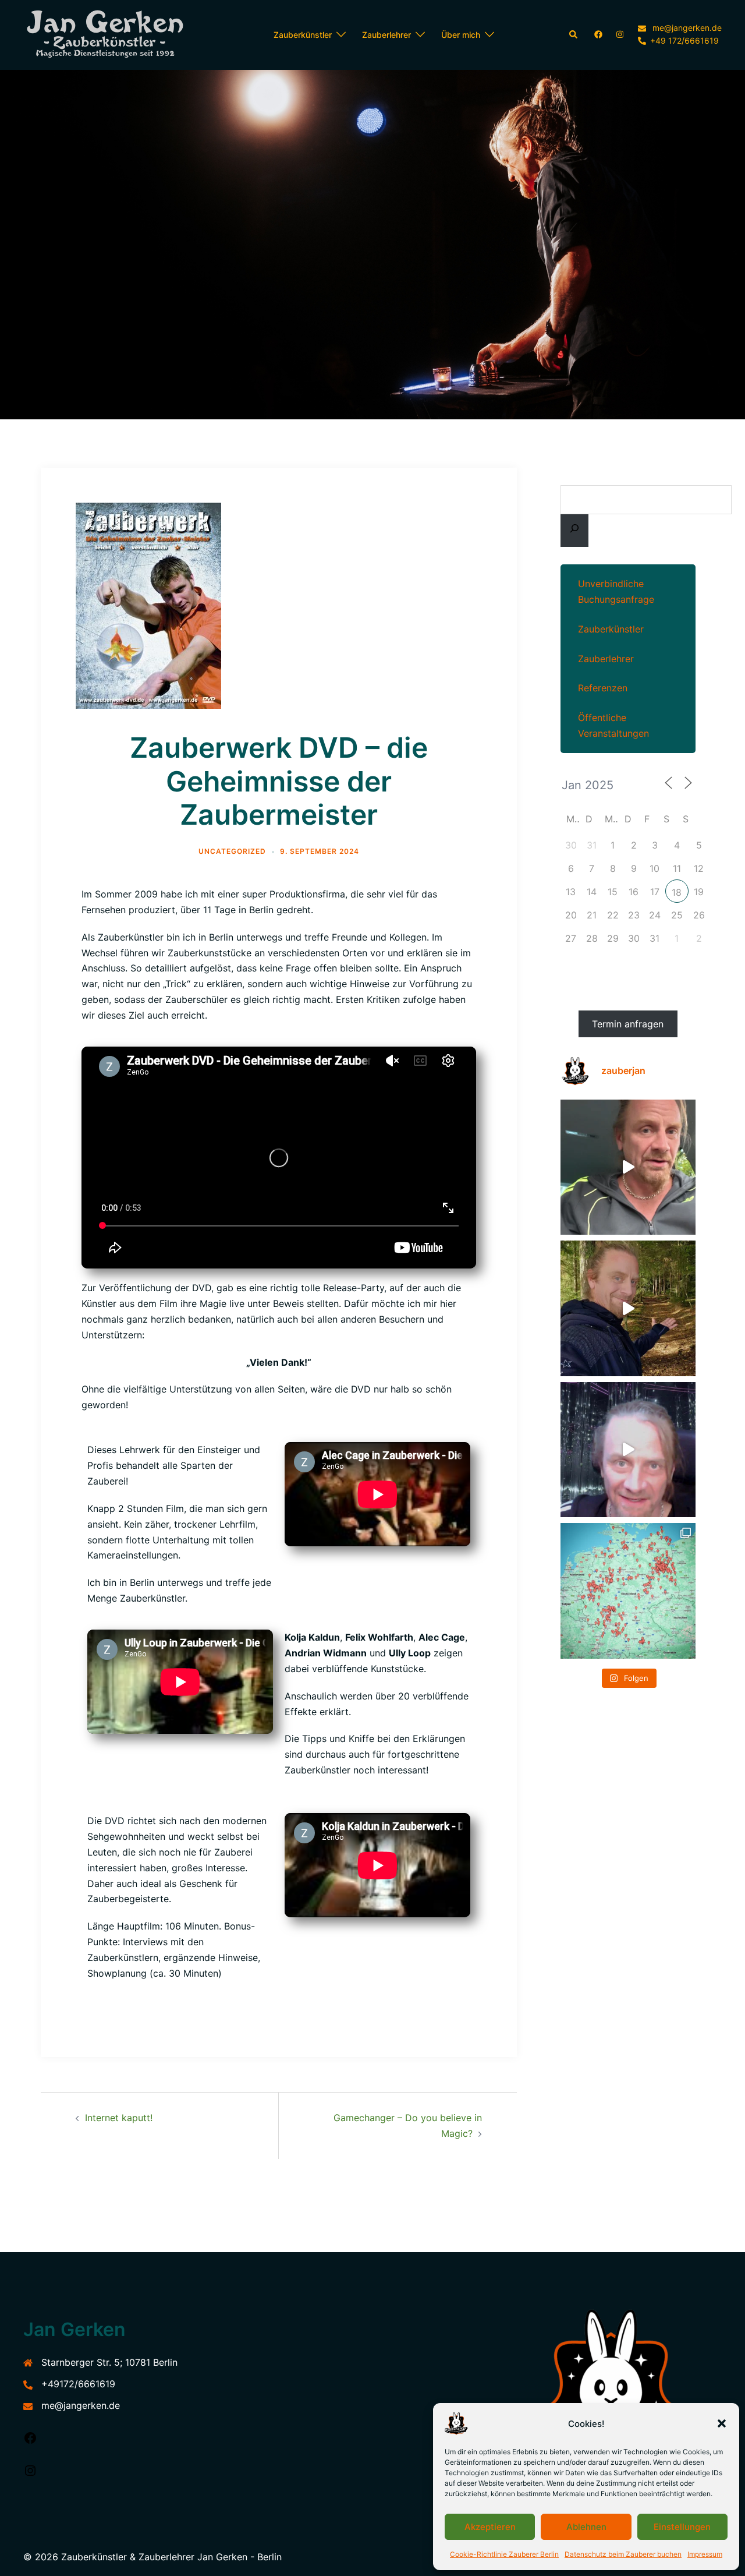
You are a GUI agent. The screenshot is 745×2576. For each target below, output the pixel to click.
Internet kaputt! (119, 2118)
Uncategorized (232, 851)
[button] (722, 2423)
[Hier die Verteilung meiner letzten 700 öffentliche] (628, 1591)
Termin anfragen (628, 1024)
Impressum (705, 2554)
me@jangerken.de (81, 2405)
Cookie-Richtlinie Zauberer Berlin (504, 2554)
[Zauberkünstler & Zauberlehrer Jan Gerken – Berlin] (111, 35)
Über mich (461, 35)
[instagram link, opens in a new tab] (619, 34)
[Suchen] (574, 531)
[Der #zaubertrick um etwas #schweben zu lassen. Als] (628, 1450)
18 (677, 892)
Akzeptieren (490, 2527)
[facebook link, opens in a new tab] (598, 34)
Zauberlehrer (386, 35)
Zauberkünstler (303, 35)
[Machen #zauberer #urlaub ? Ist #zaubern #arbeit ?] (628, 1167)
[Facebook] (30, 2441)
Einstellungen (682, 2527)
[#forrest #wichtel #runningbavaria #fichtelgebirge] (628, 1308)
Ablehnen (586, 2527)
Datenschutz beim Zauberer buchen (623, 2554)
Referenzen (603, 688)
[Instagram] (30, 2474)
